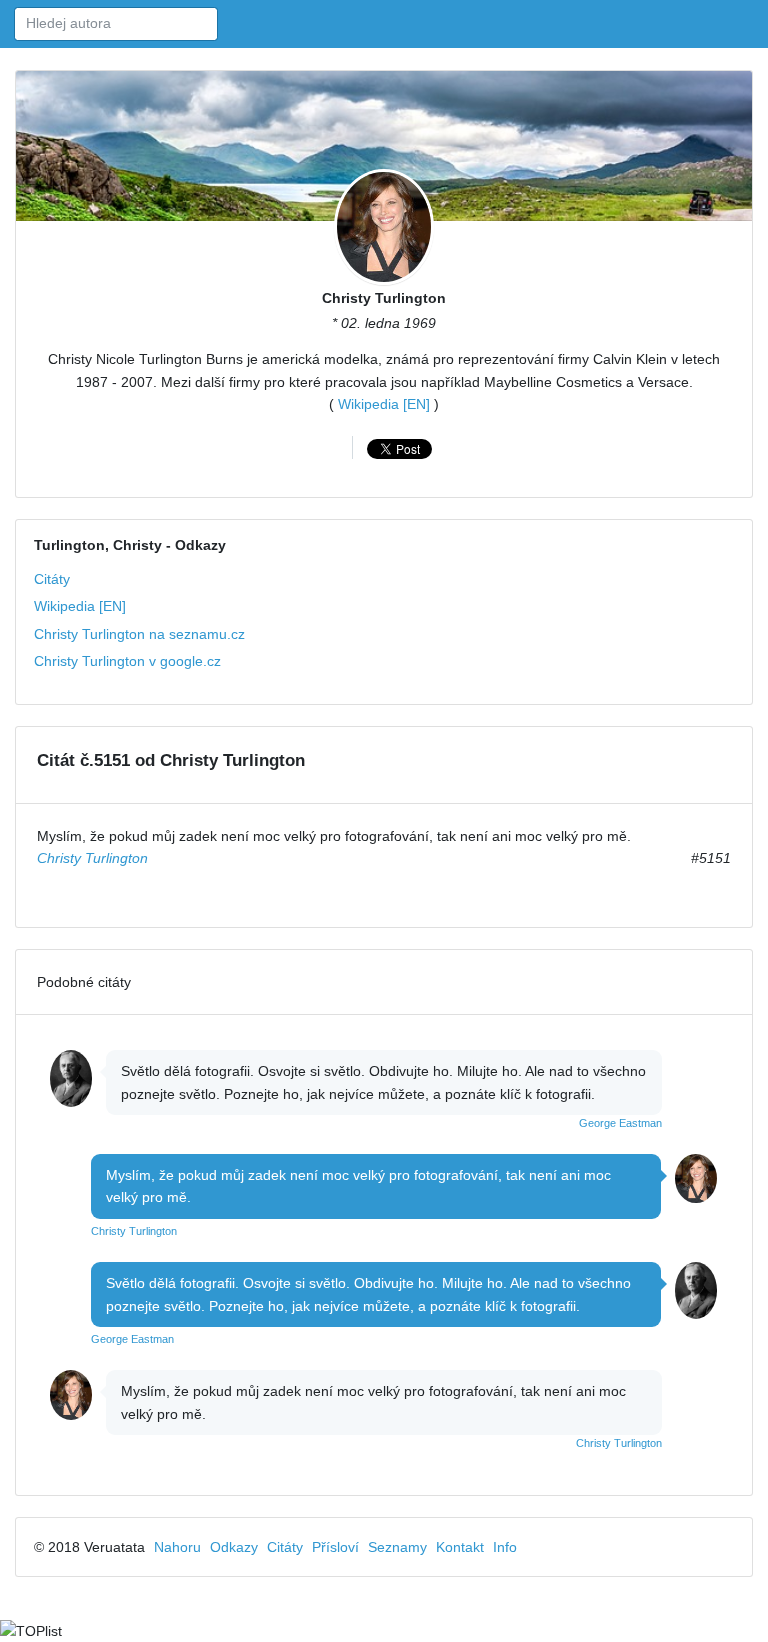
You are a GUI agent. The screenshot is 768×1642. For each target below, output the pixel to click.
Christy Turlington (384, 298)
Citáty (52, 579)
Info (505, 1547)
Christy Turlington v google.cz (127, 661)
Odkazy (234, 1547)
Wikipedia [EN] (384, 404)
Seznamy (397, 1547)
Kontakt (460, 1547)
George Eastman (620, 1123)
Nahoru (177, 1547)
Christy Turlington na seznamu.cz (139, 634)
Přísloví (335, 1547)
